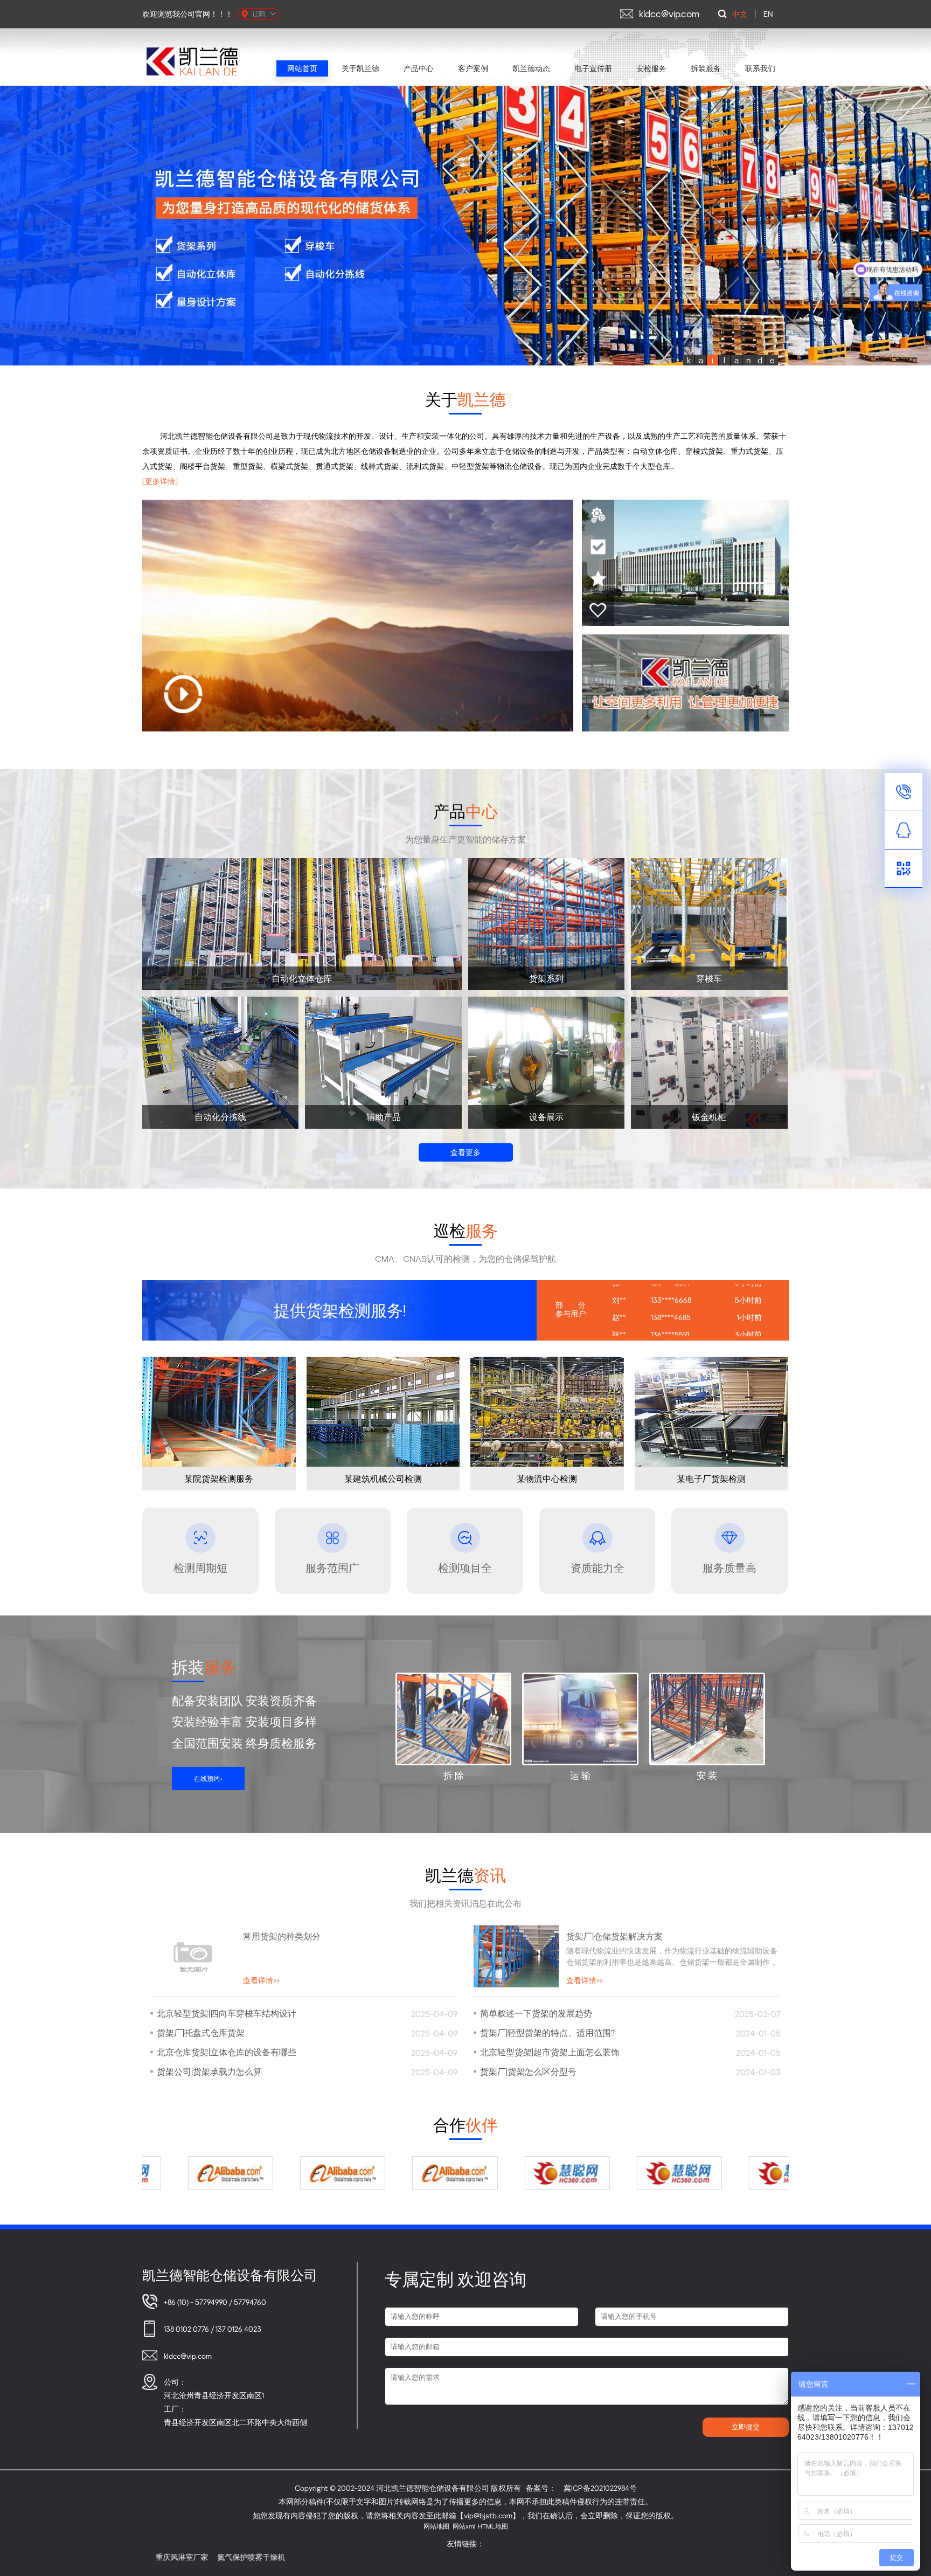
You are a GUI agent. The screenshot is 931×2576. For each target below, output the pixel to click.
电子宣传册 (593, 68)
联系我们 (760, 68)
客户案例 (473, 68)
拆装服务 (706, 68)
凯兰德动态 (531, 68)
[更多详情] (160, 481)
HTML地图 (493, 2526)
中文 (740, 14)
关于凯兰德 (360, 68)
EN (768, 14)
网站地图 (436, 2526)
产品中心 (419, 68)
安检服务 (651, 68)
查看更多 (465, 1152)
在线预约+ (209, 1779)
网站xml (464, 2526)
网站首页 (302, 68)
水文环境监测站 (754, 2557)
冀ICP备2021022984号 (600, 2488)
